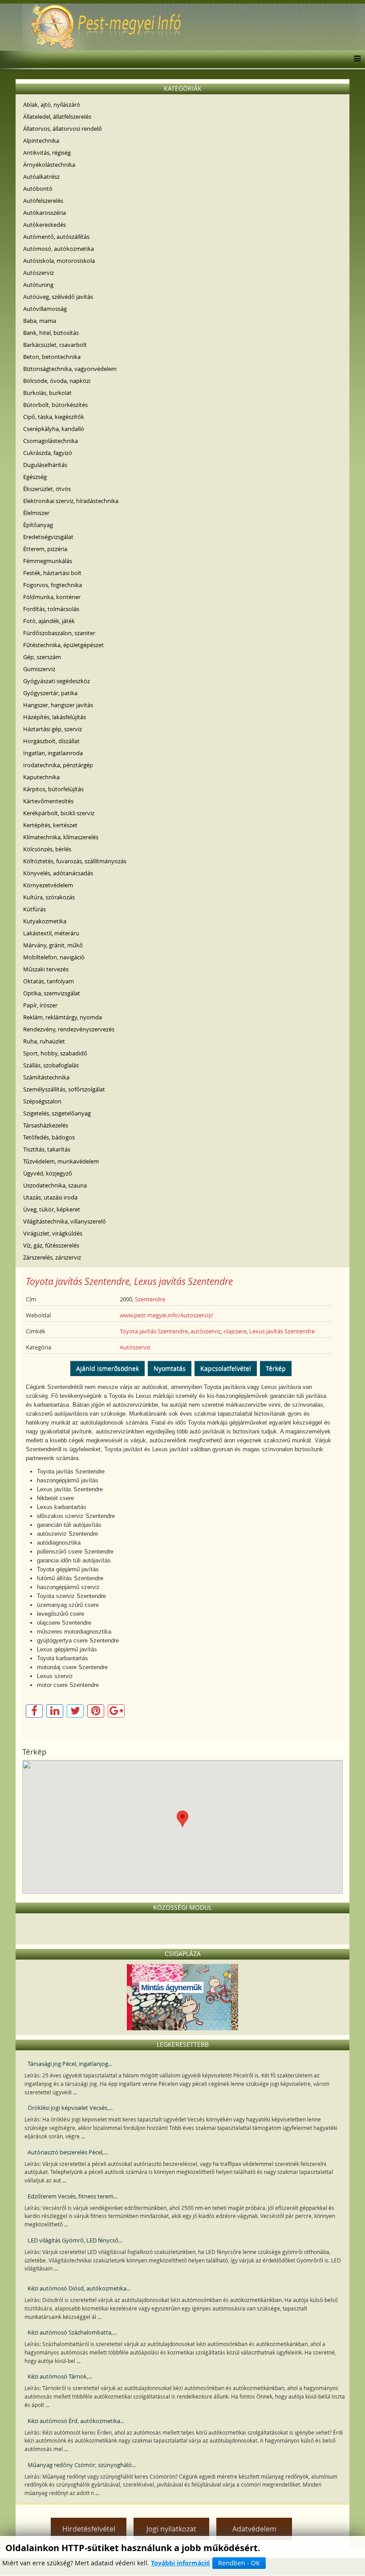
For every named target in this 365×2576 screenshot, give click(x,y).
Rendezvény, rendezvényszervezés (69, 1029)
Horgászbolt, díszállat (51, 741)
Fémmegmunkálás (48, 561)
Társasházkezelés (46, 1125)
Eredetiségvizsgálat (48, 537)
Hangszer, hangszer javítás (58, 705)
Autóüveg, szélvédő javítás (58, 297)
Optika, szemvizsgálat (52, 993)
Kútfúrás (34, 909)
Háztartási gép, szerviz (53, 729)
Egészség (35, 477)
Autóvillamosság (45, 309)
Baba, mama (40, 321)
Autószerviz (39, 273)
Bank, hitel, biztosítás (51, 333)
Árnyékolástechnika (49, 165)
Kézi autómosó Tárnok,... (60, 2376)
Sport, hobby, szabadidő (55, 1053)
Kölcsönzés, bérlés (47, 849)
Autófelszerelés (43, 201)
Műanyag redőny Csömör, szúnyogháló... (82, 2465)
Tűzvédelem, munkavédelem (61, 1161)
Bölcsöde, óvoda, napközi (57, 381)
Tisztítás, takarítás (47, 1149)
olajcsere (235, 1331)
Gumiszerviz (39, 669)
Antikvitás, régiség (47, 153)
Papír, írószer (40, 1005)
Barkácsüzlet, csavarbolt (55, 345)
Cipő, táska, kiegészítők (54, 417)
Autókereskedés (45, 225)
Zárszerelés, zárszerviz (52, 1257)
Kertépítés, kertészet (50, 825)
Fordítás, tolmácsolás (51, 609)
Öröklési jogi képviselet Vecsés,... (70, 2108)
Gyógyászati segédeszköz (57, 681)
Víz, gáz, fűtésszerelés (51, 1245)
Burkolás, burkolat (47, 393)
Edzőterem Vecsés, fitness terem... (73, 2196)
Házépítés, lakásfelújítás (55, 717)
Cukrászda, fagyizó (48, 453)
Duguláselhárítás (45, 465)
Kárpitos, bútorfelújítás (53, 789)
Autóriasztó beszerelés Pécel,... (68, 2152)
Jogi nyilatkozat (171, 2529)
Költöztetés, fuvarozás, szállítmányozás (75, 861)
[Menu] (355, 59)
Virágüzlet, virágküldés (53, 1233)
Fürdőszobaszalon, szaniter (59, 633)
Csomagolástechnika (51, 441)
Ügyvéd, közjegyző (48, 1173)
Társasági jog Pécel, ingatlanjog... (70, 2064)
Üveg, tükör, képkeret (52, 1209)
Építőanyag (38, 525)
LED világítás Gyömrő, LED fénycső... (75, 2240)
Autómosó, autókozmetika (59, 249)
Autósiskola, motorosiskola (59, 261)
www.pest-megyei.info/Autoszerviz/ (166, 1315)
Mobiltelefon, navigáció (54, 957)
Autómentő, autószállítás (56, 237)
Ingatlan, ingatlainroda (53, 753)
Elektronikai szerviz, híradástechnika (71, 501)
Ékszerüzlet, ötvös (47, 489)
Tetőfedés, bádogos (49, 1137)
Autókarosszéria (45, 213)
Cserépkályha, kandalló (54, 429)
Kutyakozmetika (45, 921)
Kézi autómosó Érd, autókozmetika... (76, 2421)
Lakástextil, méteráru (51, 933)
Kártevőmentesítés (48, 801)
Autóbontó (38, 189)
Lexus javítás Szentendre (282, 1331)
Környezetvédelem (48, 885)
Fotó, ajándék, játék (49, 621)
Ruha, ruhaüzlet (44, 1041)
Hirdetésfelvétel (89, 2529)
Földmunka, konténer (52, 597)
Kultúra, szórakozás (49, 897)
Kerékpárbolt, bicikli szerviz (59, 813)
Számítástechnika (46, 1077)
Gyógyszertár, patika (50, 693)
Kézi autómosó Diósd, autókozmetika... (79, 2288)
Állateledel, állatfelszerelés (57, 117)
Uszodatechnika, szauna (55, 1185)
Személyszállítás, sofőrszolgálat (64, 1089)
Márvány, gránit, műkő (53, 945)
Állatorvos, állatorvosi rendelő (63, 129)
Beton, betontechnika (52, 357)
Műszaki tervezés (46, 969)
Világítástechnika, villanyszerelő (65, 1221)
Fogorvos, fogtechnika (53, 585)
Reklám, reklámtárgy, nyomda (63, 1017)
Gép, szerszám (42, 657)
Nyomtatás (170, 1368)
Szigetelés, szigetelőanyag (57, 1113)
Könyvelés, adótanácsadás (58, 873)
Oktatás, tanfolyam (49, 981)
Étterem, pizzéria (45, 549)
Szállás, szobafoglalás (51, 1065)
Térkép (276, 1368)
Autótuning (38, 285)
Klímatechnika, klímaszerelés (61, 837)
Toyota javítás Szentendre (154, 1331)
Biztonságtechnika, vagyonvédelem (70, 369)
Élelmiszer (36, 513)
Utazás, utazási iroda (50, 1197)
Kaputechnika (41, 777)
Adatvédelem (254, 2529)
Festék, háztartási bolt (52, 573)
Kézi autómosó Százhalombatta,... (72, 2332)
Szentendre (150, 1299)
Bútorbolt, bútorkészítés (55, 405)
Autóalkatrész (41, 177)
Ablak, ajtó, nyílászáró (52, 105)
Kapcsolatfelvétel (226, 1368)
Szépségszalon (42, 1101)
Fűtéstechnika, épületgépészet (63, 645)
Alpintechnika (41, 141)
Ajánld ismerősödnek (107, 1368)
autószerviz (206, 1331)
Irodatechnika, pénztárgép (58, 765)
